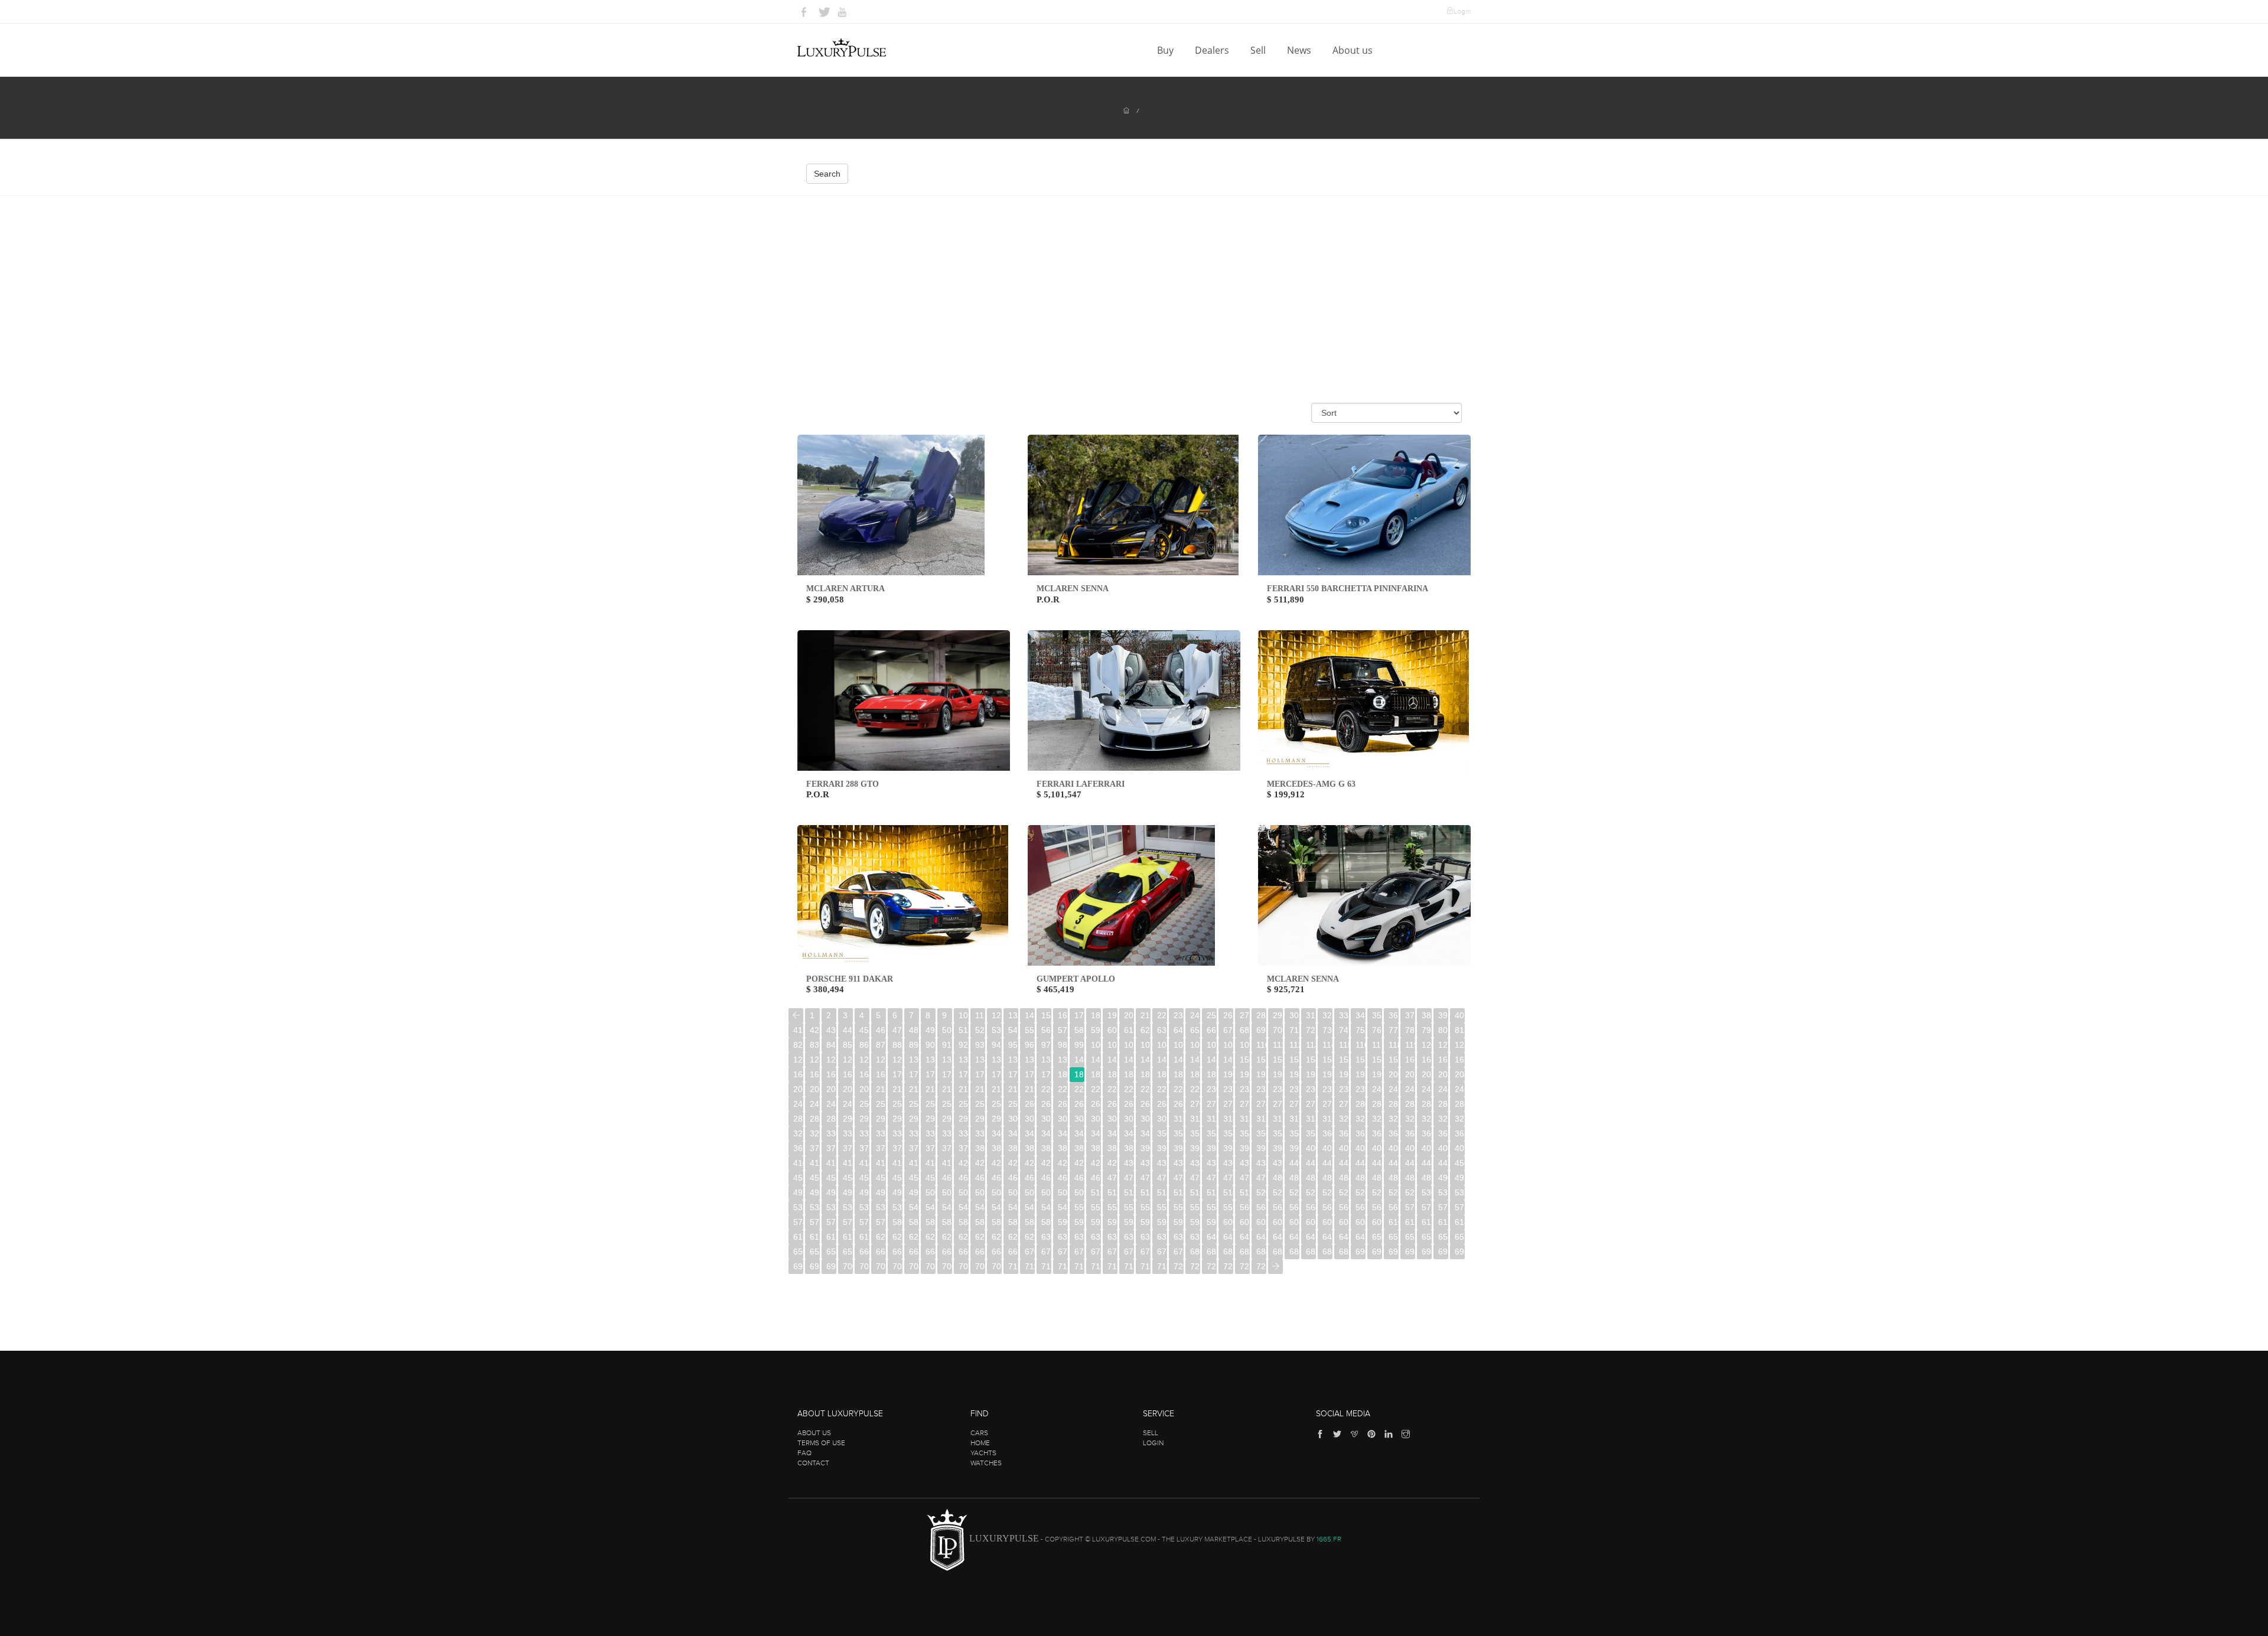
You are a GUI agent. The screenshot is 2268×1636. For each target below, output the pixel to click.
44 (848, 1030)
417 (914, 1163)
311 (1195, 1119)
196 (1327, 1074)
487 (1394, 1178)
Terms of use (821, 1443)
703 (897, 1266)
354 (1228, 1133)
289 (831, 1119)
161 (1427, 1060)
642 (1245, 1237)
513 (1146, 1192)
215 (964, 1089)
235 (1294, 1089)
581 (914, 1222)
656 (798, 1252)
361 (1344, 1133)
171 (914, 1074)
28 (1261, 1015)
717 (1129, 1266)
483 (1327, 1178)
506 (1030, 1192)
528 (1394, 1192)
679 (1179, 1252)
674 (1096, 1252)
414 (864, 1163)
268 (1162, 1104)
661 (881, 1252)
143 (1129, 1060)
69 (1261, 1030)
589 (1046, 1222)
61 (1129, 1030)
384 (1046, 1148)
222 (1079, 1089)
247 (815, 1104)
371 (831, 1148)
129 (897, 1060)
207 (831, 1089)
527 (1377, 1192)
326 (1443, 1119)
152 (1278, 1060)
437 (1245, 1163)
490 (1443, 1178)
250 (864, 1104)
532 (1460, 1192)
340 (997, 1133)
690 (1361, 1252)
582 (931, 1222)
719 (1162, 1266)
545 (997, 1207)
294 (914, 1119)
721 (1195, 1266)
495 (848, 1192)
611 (1410, 1222)
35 (1377, 1015)
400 (1311, 1148)
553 (1129, 1207)
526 (1361, 1192)
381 (997, 1148)
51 (963, 1030)
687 (1311, 1252)
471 (1129, 1178)
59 (1096, 1030)
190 (1228, 1074)
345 (1079, 1133)
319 (1327, 1119)
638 (1179, 1237)
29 (1278, 1015)
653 (1427, 1237)
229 (1195, 1089)
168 (864, 1074)
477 (1228, 1178)
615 (798, 1237)
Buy (1166, 50)
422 (997, 1163)
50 (947, 1030)
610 (1394, 1222)
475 (1195, 1178)
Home (980, 1443)
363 (1377, 1133)
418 (931, 1163)
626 (980, 1237)
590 (1063, 1222)
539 (897, 1207)
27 (1244, 1015)
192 (1261, 1074)
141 (1096, 1060)
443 (1344, 1163)
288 (815, 1119)
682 (1228, 1252)
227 (1162, 1089)
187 (1179, 1074)
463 (997, 1178)
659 (848, 1252)
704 (914, 1266)
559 (1228, 1207)
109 (1245, 1045)
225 (1129, 1089)
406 (1410, 1148)
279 (1344, 1104)
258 (997, 1104)
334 (897, 1133)
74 (1344, 1030)
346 (1096, 1133)
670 (1030, 1252)
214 (947, 1089)
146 (1179, 1060)
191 (1245, 1074)
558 (1212, 1207)
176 (997, 1074)
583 (947, 1222)
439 (1278, 1163)
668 (997, 1252)
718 (1146, 1266)
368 (1460, 1133)
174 (964, 1074)
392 (1179, 1148)
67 (1228, 1030)
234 (1278, 1089)
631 (1063, 1237)
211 (897, 1089)
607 (1344, 1222)
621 (897, 1237)
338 (964, 1133)
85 (848, 1045)
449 (1443, 1163)
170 (897, 1074)
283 (1410, 1104)
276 (1294, 1104)
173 (947, 1074)
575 (815, 1222)
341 (1013, 1133)
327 (1460, 1119)
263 (1079, 1104)
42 (814, 1030)
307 (1129, 1119)
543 (964, 1207)
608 (1361, 1222)
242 (1410, 1089)
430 (1129, 1163)
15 (1046, 1015)
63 (1162, 1030)
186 (1162, 1074)
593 (1112, 1222)
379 (964, 1148)
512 (1129, 1192)
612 (1427, 1222)
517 (1212, 1192)
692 (1394, 1252)
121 (1443, 1045)
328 (798, 1133)
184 (1129, 1074)
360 (1327, 1133)
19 (1112, 1015)
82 (798, 1045)
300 (1013, 1119)
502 (964, 1192)
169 (881, 1074)
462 (980, 1178)
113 (1311, 1045)
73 (1327, 1030)
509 (1079, 1192)
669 (1013, 1252)
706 (947, 1266)
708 (980, 1266)
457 (897, 1178)
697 (798, 1266)
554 (1146, 1207)
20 (1129, 1015)
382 (1013, 1148)
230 (1212, 1089)
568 (1377, 1207)
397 (1261, 1148)
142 (1112, 1060)
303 (1063, 1119)
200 (1394, 1074)
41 (798, 1030)
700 (848, 1266)
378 (947, 1148)
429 (1112, 1163)
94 (996, 1045)
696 (1460, 1252)
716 (1112, 1266)
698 (815, 1266)
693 (1410, 1252)
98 (1063, 1045)
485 (1361, 1178)
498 (897, 1192)
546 (1013, 1207)
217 (997, 1089)
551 (1096, 1207)
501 (947, 1192)
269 (1179, 1104)
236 (1311, 1089)
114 (1327, 1045)
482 (1311, 1178)
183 (1112, 1074)
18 (1096, 1015)
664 (931, 1252)
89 (914, 1045)
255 (947, 1104)
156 (1344, 1060)
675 (1112, 1252)
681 (1212, 1252)
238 (1344, 1089)
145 (1162, 1060)
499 (914, 1192)
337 (947, 1133)
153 (1294, 1060)
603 (1278, 1222)
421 (980, 1163)
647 (1327, 1237)
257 (980, 1104)
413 (848, 1163)
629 (1030, 1237)
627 (997, 1237)
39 (1443, 1015)
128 (881, 1060)
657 (815, 1252)
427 (1079, 1163)
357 (1278, 1133)
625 (964, 1237)
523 (1311, 1192)
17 (1079, 1015)
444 (1361, 1163)
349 (1146, 1133)
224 (1112, 1089)
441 (1311, 1163)
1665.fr (1329, 1539)
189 (1212, 1074)
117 (1377, 1045)
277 (1311, 1104)
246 (798, 1104)
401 (1327, 1148)
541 (931, 1207)
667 (980, 1252)
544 (980, 1207)
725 (1261, 1266)
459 (931, 1178)
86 (864, 1045)
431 (1146, 1163)
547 (1030, 1207)
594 (1129, 1222)
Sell (1259, 50)
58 (1079, 1030)
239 (1361, 1089)
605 (1311, 1222)
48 (914, 1030)
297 (964, 1119)
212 (914, 1089)
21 (1145, 1015)
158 (1377, 1060)
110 (1261, 1045)
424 (1030, 1163)
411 (815, 1163)
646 (1311, 1237)
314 (1245, 1119)
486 (1377, 1178)
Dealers (1213, 50)
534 (815, 1207)
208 (848, 1089)
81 (1459, 1030)
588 (1030, 1222)
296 (947, 1119)
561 (1261, 1207)
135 (997, 1060)
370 (815, 1148)
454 (848, 1178)
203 (1443, 1074)
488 (1410, 1178)
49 (930, 1030)
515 (1179, 1192)
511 (1112, 1192)
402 (1344, 1148)
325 (1427, 1119)
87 (881, 1045)
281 (1377, 1104)
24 (1195, 1015)
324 (1410, 1119)
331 (848, 1133)
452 (815, 1178)
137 (1030, 1060)
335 (914, 1133)
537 (864, 1207)
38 (1426, 1015)
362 (1361, 1133)
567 (1361, 1207)
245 (1460, 1089)
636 (1146, 1237)
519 (1245, 1192)
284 (1427, 1104)
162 (1443, 1060)
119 (1410, 1045)
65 (1195, 1030)
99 (1079, 1045)
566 (1344, 1207)
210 (881, 1089)
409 (1460, 1148)
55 (1029, 1030)
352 (1195, 1133)
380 (980, 1148)
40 (1459, 1015)
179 (1046, 1074)
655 (1460, 1237)
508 (1063, 1192)
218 (1013, 1089)
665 (947, 1252)
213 (931, 1089)
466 (1046, 1178)
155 (1327, 1060)
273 (1245, 1104)
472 (1146, 1178)
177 (1013, 1074)
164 (798, 1074)
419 (947, 1163)
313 (1228, 1119)
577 (848, 1222)
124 (815, 1060)
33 (1344, 1015)
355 (1245, 1133)
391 (1162, 1148)
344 (1063, 1133)
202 (1427, 1074)
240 (1377, 1089)
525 (1344, 1192)
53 (996, 1030)
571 (1427, 1207)
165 (815, 1074)
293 (897, 1119)
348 (1129, 1133)
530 (1427, 1192)
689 (1344, 1252)
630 (1046, 1237)
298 (980, 1119)
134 (980, 1060)
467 (1063, 1178)
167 (848, 1074)
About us (1354, 50)
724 (1245, 1266)
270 (1195, 1104)
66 (1211, 1030)
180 (1063, 1074)
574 (798, 1222)
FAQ (804, 1453)
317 (1294, 1119)
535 (831, 1207)
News (1300, 50)
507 (1046, 1192)
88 (897, 1045)
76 (1377, 1030)
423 (1013, 1163)
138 (1046, 1060)
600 (1228, 1222)
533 (798, 1207)
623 (931, 1237)
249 (848, 1104)
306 (1112, 1119)
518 (1228, 1192)
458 (914, 1178)
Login (1462, 11)
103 (1146, 1045)
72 (1311, 1030)
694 (1427, 1252)
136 (1013, 1060)
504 (997, 1192)
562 (1278, 1207)
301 (1030, 1119)
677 (1146, 1252)
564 (1311, 1207)
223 (1096, 1089)
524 (1327, 1192)
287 (798, 1119)
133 (964, 1060)
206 (815, 1089)
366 (1427, 1133)
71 (1294, 1030)
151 (1261, 1060)
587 (1013, 1222)
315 (1261, 1119)
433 (1179, 1163)
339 (980, 1133)
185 (1146, 1074)
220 (1046, 1089)
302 (1046, 1119)
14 (1029, 1015)
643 (1261, 1237)
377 (931, 1148)
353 (1212, 1133)
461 (964, 1178)
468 (1079, 1178)
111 (1278, 1045)
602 (1261, 1222)
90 (930, 1045)
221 (1063, 1089)
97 (1046, 1045)
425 (1046, 1163)
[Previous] (796, 1016)
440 (1294, 1163)
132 (947, 1060)
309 (1162, 1119)
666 (964, 1252)
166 (831, 1074)
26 (1228, 1015)
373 (864, 1148)
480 (1278, 1178)
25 (1211, 1015)
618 (848, 1237)
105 (1179, 1045)
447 (1410, 1163)
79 (1426, 1030)
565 (1327, 1207)
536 (848, 1207)
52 (980, 1030)
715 (1096, 1266)
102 (1129, 1045)
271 (1212, 1104)
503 (980, 1192)
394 (1212, 1148)
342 (1030, 1133)
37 (1410, 1015)
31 (1311, 1015)
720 (1179, 1266)
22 (1162, 1015)
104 (1162, 1045)
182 (1096, 1074)
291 (864, 1119)
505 (1013, 1192)
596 (1162, 1222)
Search (827, 174)
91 (947, 1045)
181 (1079, 1074)
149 (1228, 1060)
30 (1294, 1015)
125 (831, 1060)
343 (1046, 1133)
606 (1327, 1222)
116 (1361, 1045)
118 (1394, 1045)
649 (1361, 1237)
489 (1427, 1178)
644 (1278, 1237)
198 (1361, 1074)
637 (1162, 1237)
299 (997, 1119)
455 (864, 1178)
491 (1460, 1178)
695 (1443, 1252)
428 (1096, 1163)
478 (1245, 1178)
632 (1079, 1237)
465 (1030, 1178)
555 (1162, 1207)
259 (1013, 1104)
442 (1327, 1163)
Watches (986, 1463)
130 (914, 1060)
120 (1427, 1045)
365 (1410, 1133)
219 (1030, 1089)
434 (1195, 1163)
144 (1146, 1060)
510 (1096, 1192)
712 (1046, 1266)
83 (814, 1045)
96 (1029, 1045)
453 (831, 1178)
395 (1228, 1148)
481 (1294, 1178)
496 (864, 1192)
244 (1443, 1089)
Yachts (983, 1453)
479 (1261, 1178)
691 (1377, 1252)
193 (1278, 1074)
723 (1228, 1266)
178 (1030, 1074)
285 (1443, 1104)
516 (1195, 1192)
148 (1212, 1060)
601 (1245, 1222)
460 (947, 1178)
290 (848, 1119)
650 (1377, 1237)
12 (996, 1015)
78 (1410, 1030)
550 (1079, 1207)
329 (815, 1133)
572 (1443, 1207)
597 (1179, 1222)
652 (1410, 1237)
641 (1228, 1237)
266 (1129, 1104)
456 (881, 1178)
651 (1394, 1237)
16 (1063, 1015)
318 (1311, 1119)
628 (1013, 1237)
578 (864, 1222)
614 (1460, 1222)
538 (881, 1207)
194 (1294, 1074)
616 (815, 1237)
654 (1443, 1237)
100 (1096, 1045)
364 (1394, 1133)
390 (1146, 1148)
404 (1377, 1148)
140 (1079, 1060)
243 (1427, 1089)
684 (1261, 1252)
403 (1361, 1148)
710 (1013, 1266)
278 (1327, 1104)
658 (831, 1252)
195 (1311, 1074)
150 (1245, 1060)
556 (1179, 1207)
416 (897, 1163)
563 (1294, 1207)
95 (1013, 1045)
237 (1327, 1089)
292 (881, 1119)
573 (1460, 1207)
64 (1178, 1030)
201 (1410, 1074)
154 (1311, 1060)
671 (1046, 1252)
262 (1063, 1104)
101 (1112, 1045)
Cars (979, 1433)
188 (1195, 1074)
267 (1146, 1104)
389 (1129, 1148)
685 (1278, 1252)
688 (1327, 1252)
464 (1013, 1178)
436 (1228, 1163)
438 (1261, 1163)
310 (1179, 1119)
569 (1394, 1207)
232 (1245, 1089)
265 (1112, 1104)
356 (1261, 1133)
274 (1261, 1104)
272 (1228, 1104)
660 (864, 1252)
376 (914, 1148)
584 (964, 1222)
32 (1327, 1015)
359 (1311, 1133)
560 (1245, 1207)
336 (931, 1133)
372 (848, 1148)
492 (798, 1192)
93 (980, 1045)
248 (831, 1104)
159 (1394, 1060)
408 (1443, 1148)
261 (1046, 1104)
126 (848, 1060)
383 (1030, 1148)
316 (1278, 1119)
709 (997, 1266)
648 (1344, 1237)
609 (1377, 1222)
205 (798, 1089)
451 (798, 1178)
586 (997, 1222)
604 (1294, 1222)
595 (1146, 1222)
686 (1294, 1252)
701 (864, 1266)
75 (1360, 1030)
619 (864, 1237)
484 (1344, 1178)
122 (1460, 1045)
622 (914, 1237)
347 (1112, 1133)
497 (881, 1192)
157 (1361, 1060)
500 (931, 1192)
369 (798, 1148)
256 (964, 1104)
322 (1377, 1119)
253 (914, 1104)
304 (1079, 1119)
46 (881, 1030)
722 (1212, 1266)
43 (831, 1030)
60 (1112, 1030)
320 (1344, 1119)
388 (1112, 1148)
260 (1030, 1104)
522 (1294, 1192)
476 (1212, 1178)
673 (1079, 1252)
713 (1063, 1266)
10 (963, 1015)
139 (1063, 1060)
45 (864, 1030)
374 (881, 1148)
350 (1162, 1133)
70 (1278, 1030)
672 (1063, 1252)
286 (1460, 1104)
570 (1410, 1207)
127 (864, 1060)
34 (1360, 1015)
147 (1195, 1060)
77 (1393, 1030)
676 (1129, 1252)
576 (831, 1222)
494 (831, 1192)
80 (1443, 1030)
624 (947, 1237)
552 (1112, 1207)
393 (1195, 1148)
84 (831, 1045)
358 (1294, 1133)
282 (1394, 1104)
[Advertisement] (1134, 285)
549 (1063, 1207)
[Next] (1275, 1267)
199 (1377, 1074)
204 (1460, 1074)
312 (1212, 1119)
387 (1096, 1148)
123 (798, 1060)
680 (1195, 1252)
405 (1394, 1148)
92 (963, 1045)
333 (881, 1133)
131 (931, 1060)
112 (1294, 1045)
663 (914, 1252)
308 (1146, 1119)
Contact (813, 1463)
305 (1096, 1119)
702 (881, 1266)
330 (831, 1133)
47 (897, 1030)
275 (1278, 1104)
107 (1212, 1045)
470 (1112, 1178)
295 (931, 1119)
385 (1063, 1148)
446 (1394, 1163)
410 (798, 1163)
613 (1443, 1222)
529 (1410, 1192)
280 (1361, 1104)
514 (1162, 1192)
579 (881, 1222)
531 (1443, 1192)
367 (1443, 1133)
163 (1460, 1060)
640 (1212, 1237)
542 (947, 1207)
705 (931, 1266)
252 (897, 1104)
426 (1063, 1163)
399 (1294, 1148)
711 (1030, 1266)
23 (1178, 1015)
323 (1394, 1119)
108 (1228, 1045)
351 (1179, 1133)
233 (1261, 1089)
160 (1410, 1060)
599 (1212, 1222)
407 (1427, 1148)
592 (1096, 1222)
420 (964, 1163)
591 (1079, 1222)
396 (1245, 1148)
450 (1460, 1163)
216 (980, 1089)
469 (1096, 1178)
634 (1112, 1237)
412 (831, 1163)
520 (1261, 1192)
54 (1013, 1030)
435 (1212, 1163)
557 (1195, 1207)
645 (1294, 1237)
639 (1195, 1237)
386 (1079, 1148)
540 (914, 1207)
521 (1278, 1192)
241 (1394, 1089)
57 (1063, 1030)
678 (1162, 1252)
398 (1278, 1148)
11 (980, 1015)
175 (980, 1074)
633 (1096, 1237)
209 (864, 1089)
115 (1344, 1045)
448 (1427, 1163)
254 (931, 1104)
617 (831, 1237)
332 (864, 1133)
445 (1377, 1163)
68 (1244, 1030)
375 (897, 1148)
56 (1046, 1030)
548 (1046, 1207)
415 (881, 1163)
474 (1179, 1178)
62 (1145, 1030)
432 (1162, 1163)
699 (831, 1266)
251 (881, 1104)
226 (1146, 1089)
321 (1361, 1119)
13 (1013, 1015)
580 (897, 1222)
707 (964, 1266)
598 (1195, 1222)
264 (1096, 1104)
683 (1245, 1252)
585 (980, 1222)
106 (1195, 1045)
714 (1079, 1266)
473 (1162, 1178)
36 (1393, 1015)
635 (1129, 1237)
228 (1179, 1089)
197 (1344, 1074)
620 (881, 1237)
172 (931, 1074)
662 (897, 1252)
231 (1228, 1089)
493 (815, 1192)
